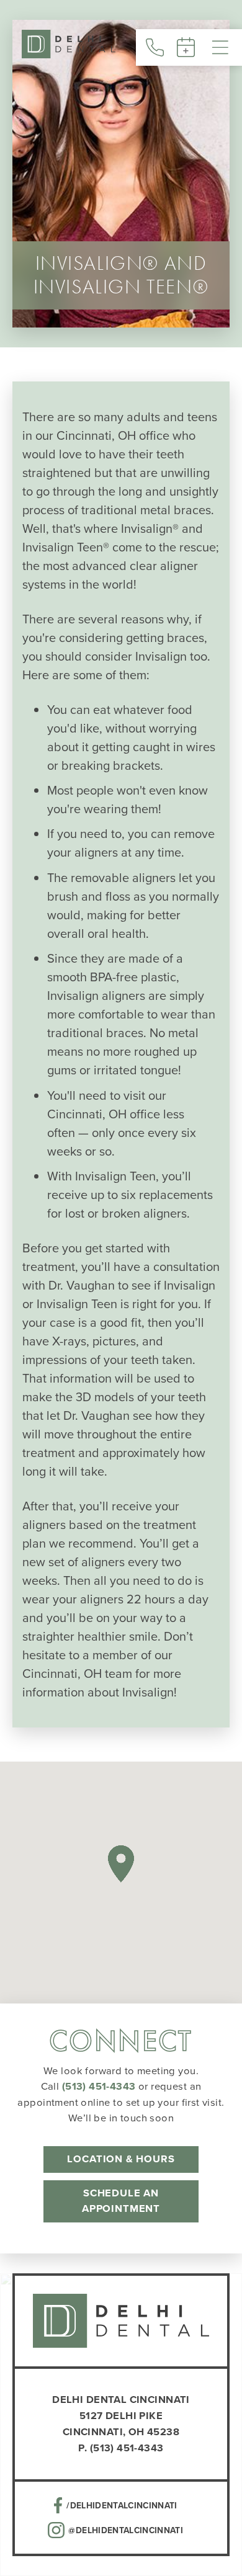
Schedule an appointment (121, 2201)
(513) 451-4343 (99, 2086)
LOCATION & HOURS (121, 2159)
